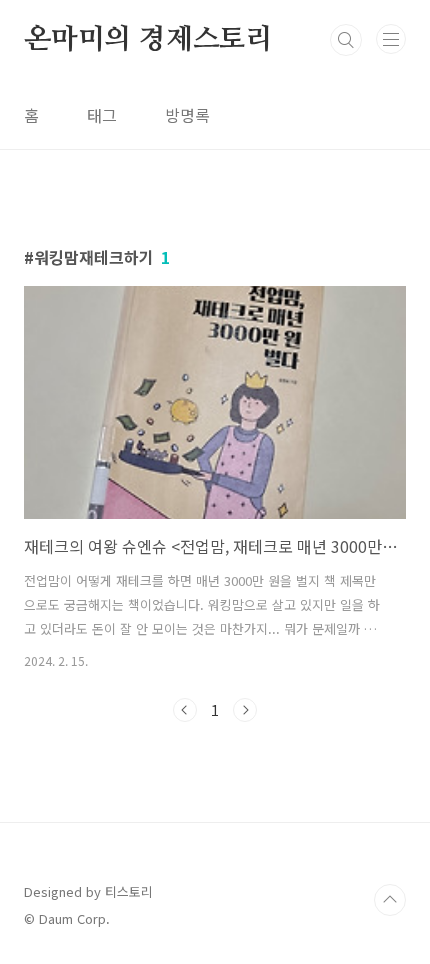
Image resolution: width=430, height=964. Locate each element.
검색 (346, 40)
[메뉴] (391, 39)
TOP (390, 900)
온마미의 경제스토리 (148, 40)
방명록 (187, 115)
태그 (102, 115)
